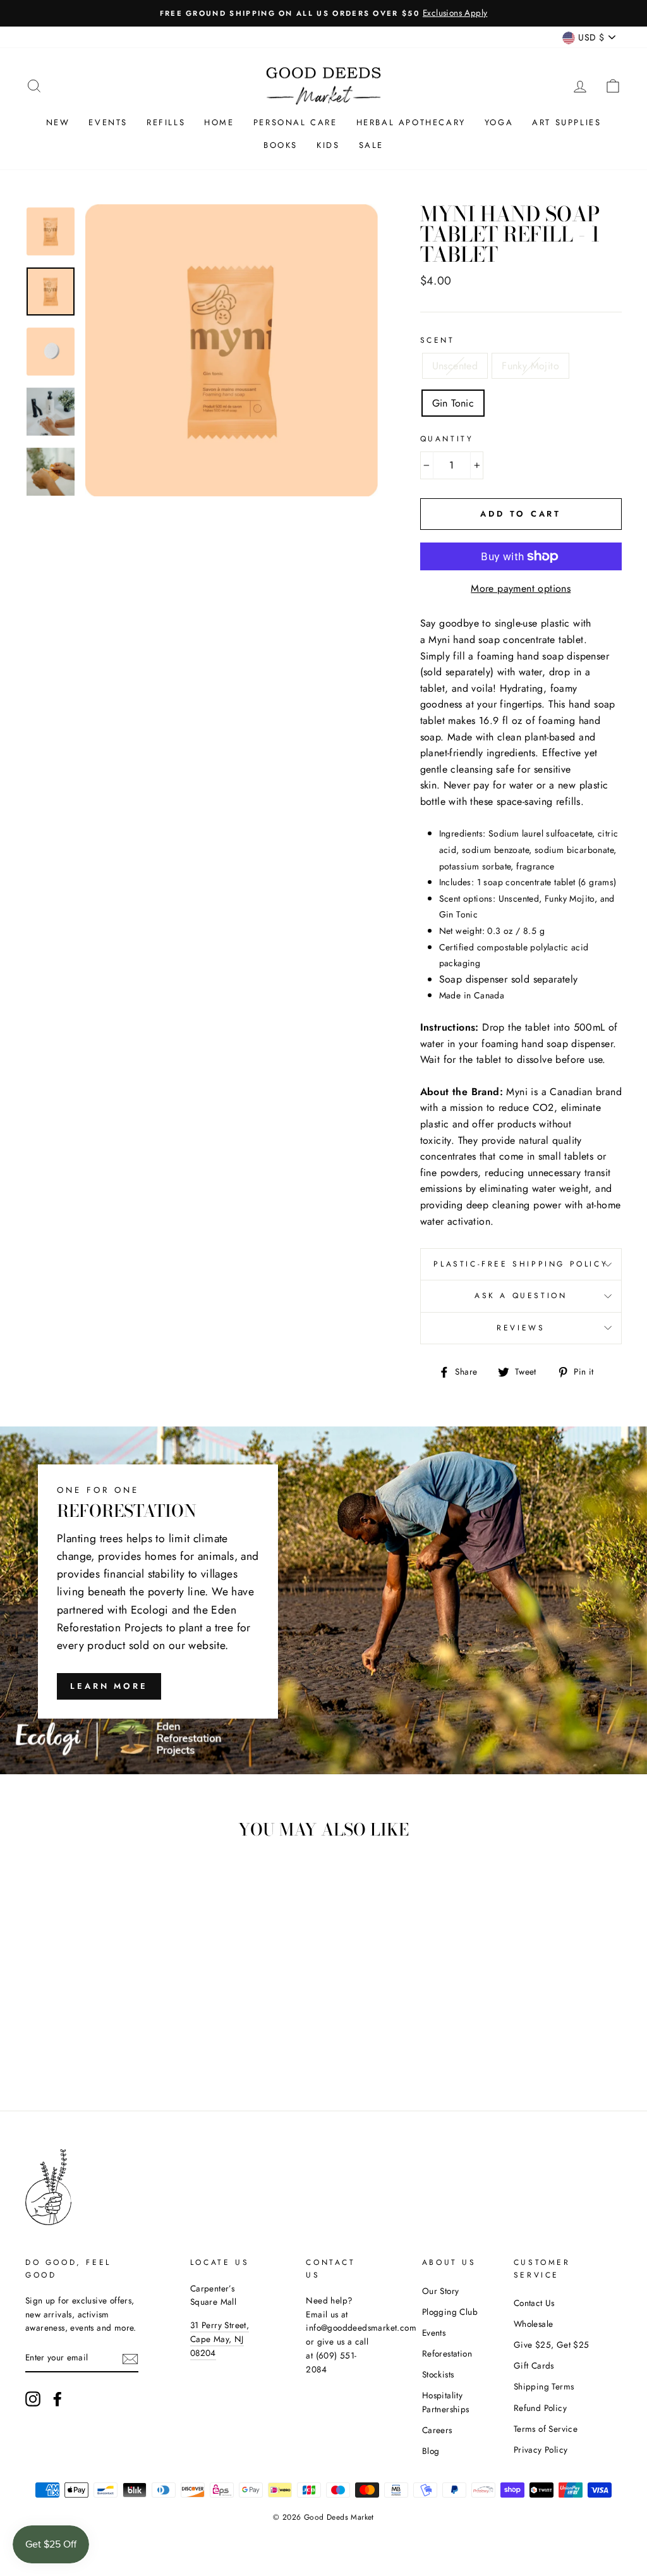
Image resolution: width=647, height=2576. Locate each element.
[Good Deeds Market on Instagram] (33, 2399)
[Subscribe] (130, 2358)
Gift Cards (534, 2365)
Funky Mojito (530, 366)
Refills (166, 122)
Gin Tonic (453, 403)
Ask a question (521, 1296)
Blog (431, 2451)
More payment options (521, 588)
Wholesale (534, 2324)
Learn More (109, 1686)
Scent (438, 340)
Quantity (447, 439)
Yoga (499, 122)
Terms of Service (546, 2429)
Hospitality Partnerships (446, 2402)
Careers (437, 2430)
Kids (328, 145)
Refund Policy (540, 2408)
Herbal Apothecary (411, 122)
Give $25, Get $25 (552, 2345)
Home (219, 122)
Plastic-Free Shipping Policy (521, 1264)
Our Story (441, 2291)
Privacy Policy (541, 2450)
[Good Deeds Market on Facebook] (57, 2399)
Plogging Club (450, 2312)
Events (108, 122)
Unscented (455, 366)
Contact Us (534, 2303)
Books (281, 145)
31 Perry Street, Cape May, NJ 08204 (220, 2339)
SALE (371, 145)
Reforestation (447, 2353)
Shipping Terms (544, 2386)
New (58, 122)
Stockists (438, 2374)
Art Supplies (566, 122)
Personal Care (295, 122)
